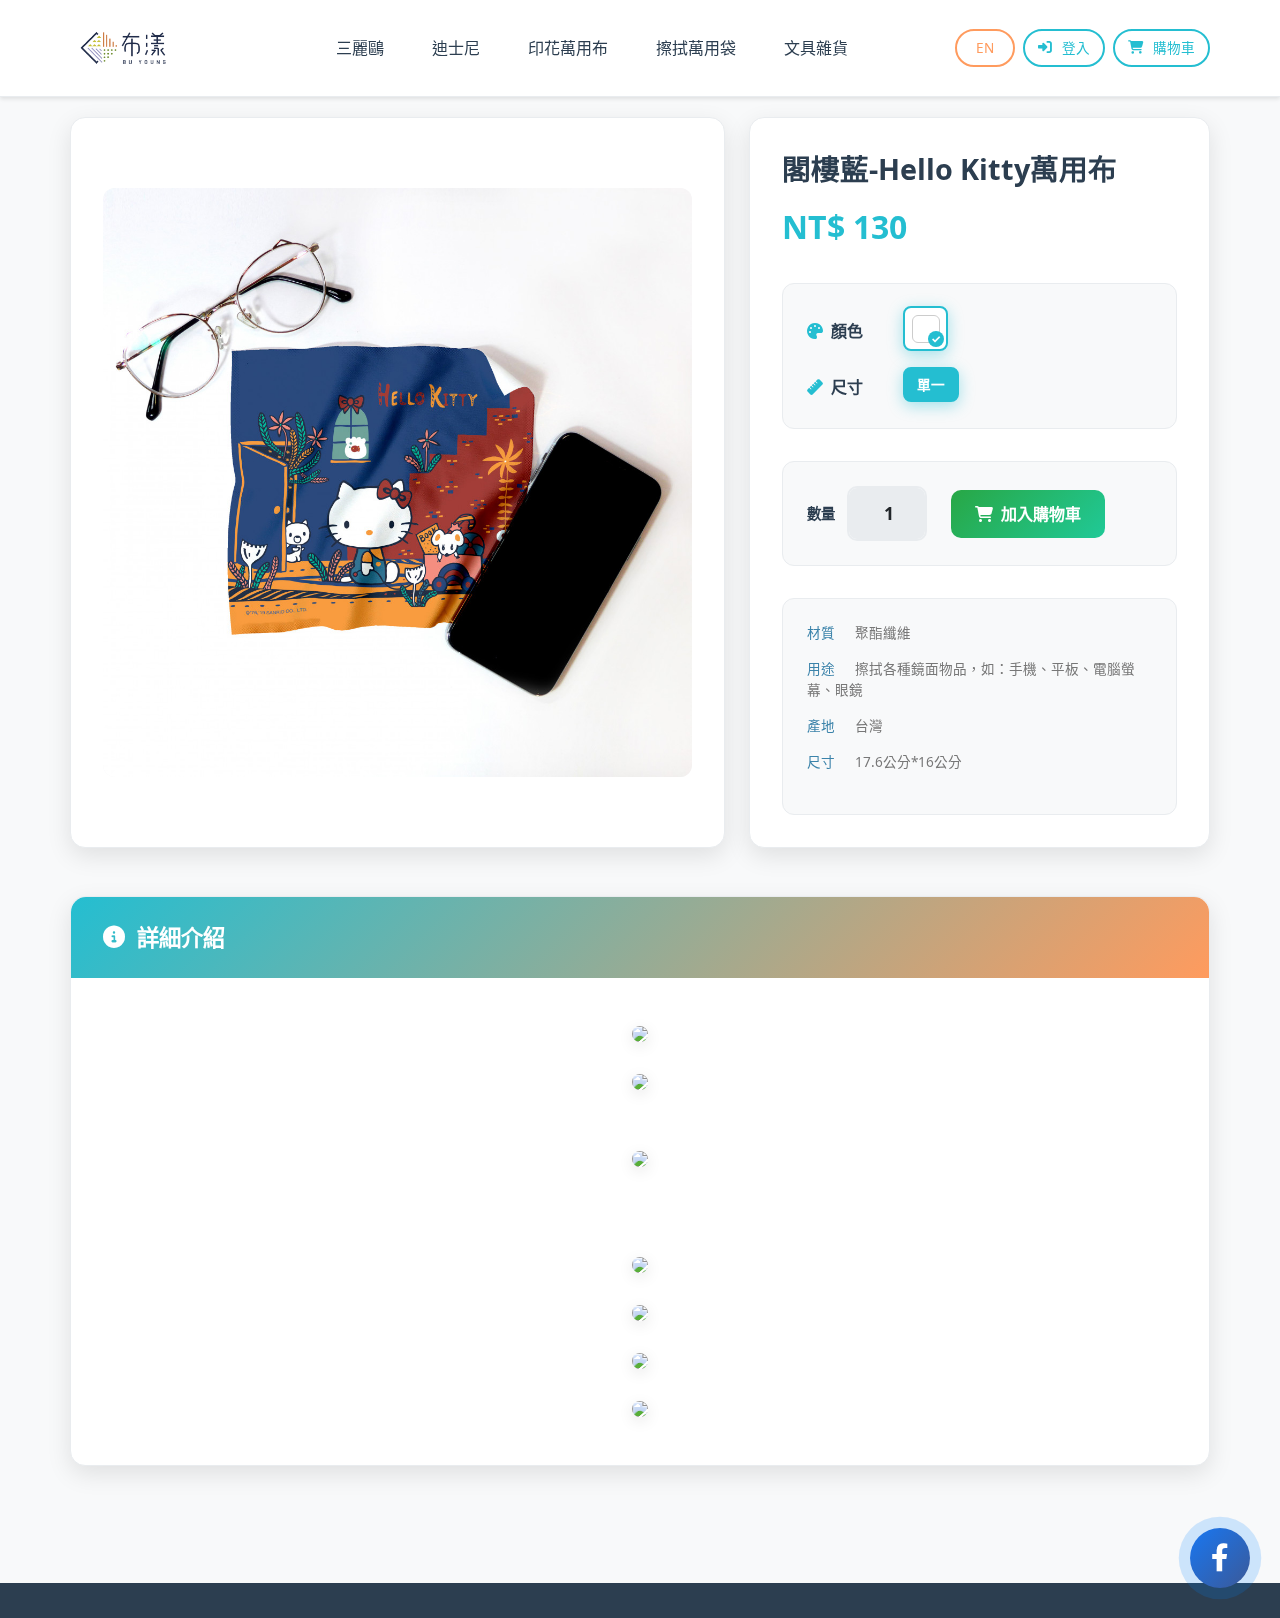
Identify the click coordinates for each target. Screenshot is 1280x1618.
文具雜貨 (816, 48)
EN (985, 47)
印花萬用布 (568, 48)
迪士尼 (456, 48)
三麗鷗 (360, 48)
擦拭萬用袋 (696, 48)
